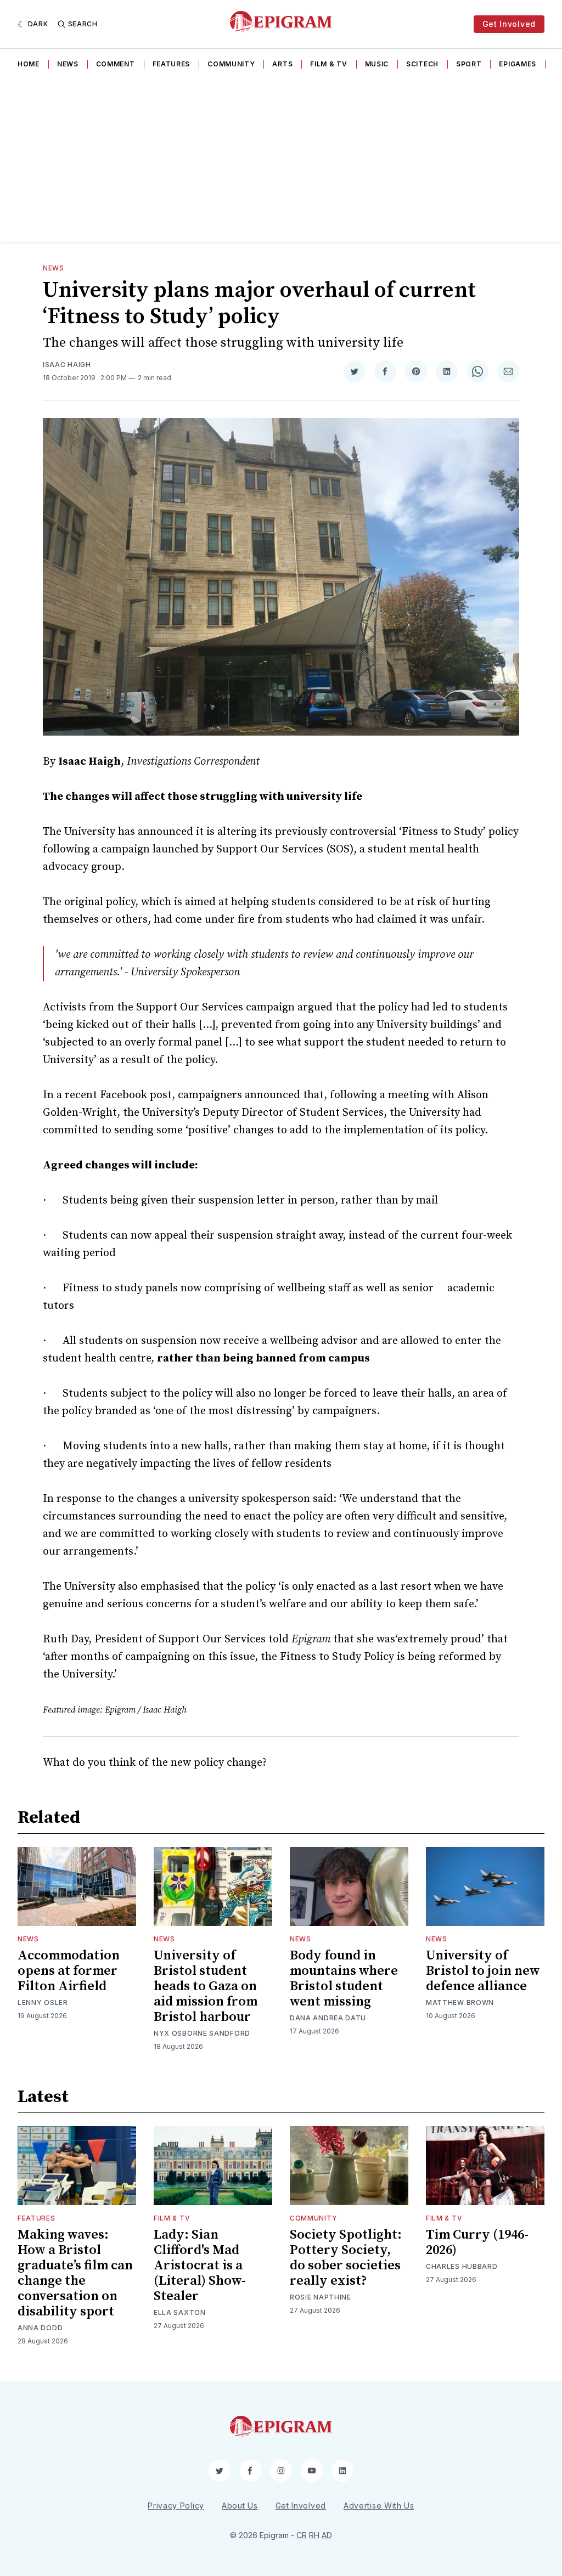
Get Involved (509, 24)
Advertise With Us (379, 2506)
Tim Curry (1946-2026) (477, 2242)
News (68, 64)
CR (302, 2535)
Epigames (518, 64)
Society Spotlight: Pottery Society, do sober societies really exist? (346, 2258)
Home (29, 64)
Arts (282, 64)
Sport (469, 64)
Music (377, 64)
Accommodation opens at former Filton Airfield (69, 1971)
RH (314, 2535)
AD (327, 2535)
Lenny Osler (43, 2002)
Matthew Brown (460, 2002)
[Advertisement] (281, 160)
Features (172, 64)
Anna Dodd (40, 2328)
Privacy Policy (176, 2506)
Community (231, 64)
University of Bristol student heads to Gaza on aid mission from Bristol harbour (206, 1986)
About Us (240, 2506)
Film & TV (328, 64)
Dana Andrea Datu (328, 2018)
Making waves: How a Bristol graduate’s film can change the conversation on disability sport (75, 2273)
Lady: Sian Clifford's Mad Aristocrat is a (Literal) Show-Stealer (200, 2266)
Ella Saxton (180, 2312)
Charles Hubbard (462, 2266)
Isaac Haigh (67, 365)
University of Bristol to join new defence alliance (483, 1971)
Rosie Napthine (321, 2297)
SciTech (422, 64)
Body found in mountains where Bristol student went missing (344, 1979)
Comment (116, 64)
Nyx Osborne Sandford (202, 2033)
